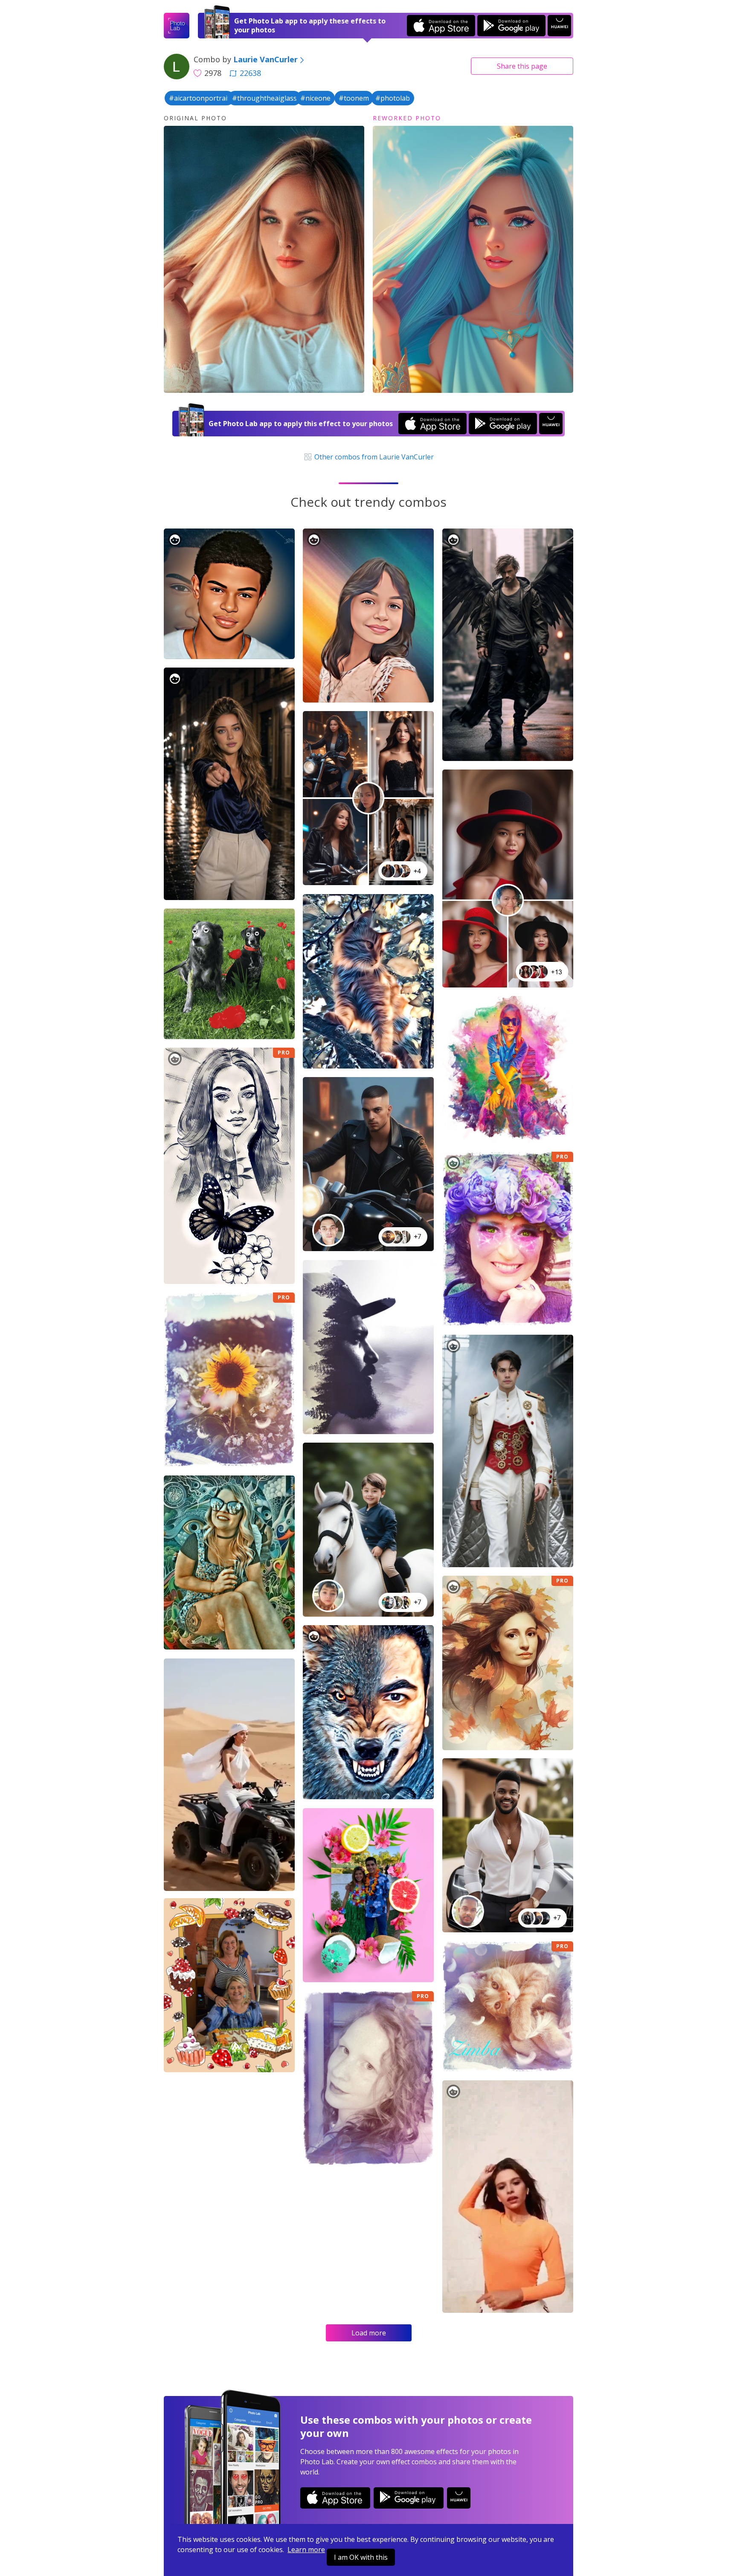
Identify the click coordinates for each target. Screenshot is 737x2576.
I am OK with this (361, 2557)
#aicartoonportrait (199, 98)
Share (522, 66)
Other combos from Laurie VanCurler (373, 457)
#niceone (315, 98)
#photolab (393, 98)
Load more (369, 2333)
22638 (250, 73)
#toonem (354, 98)
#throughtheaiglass (264, 98)
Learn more (306, 2550)
